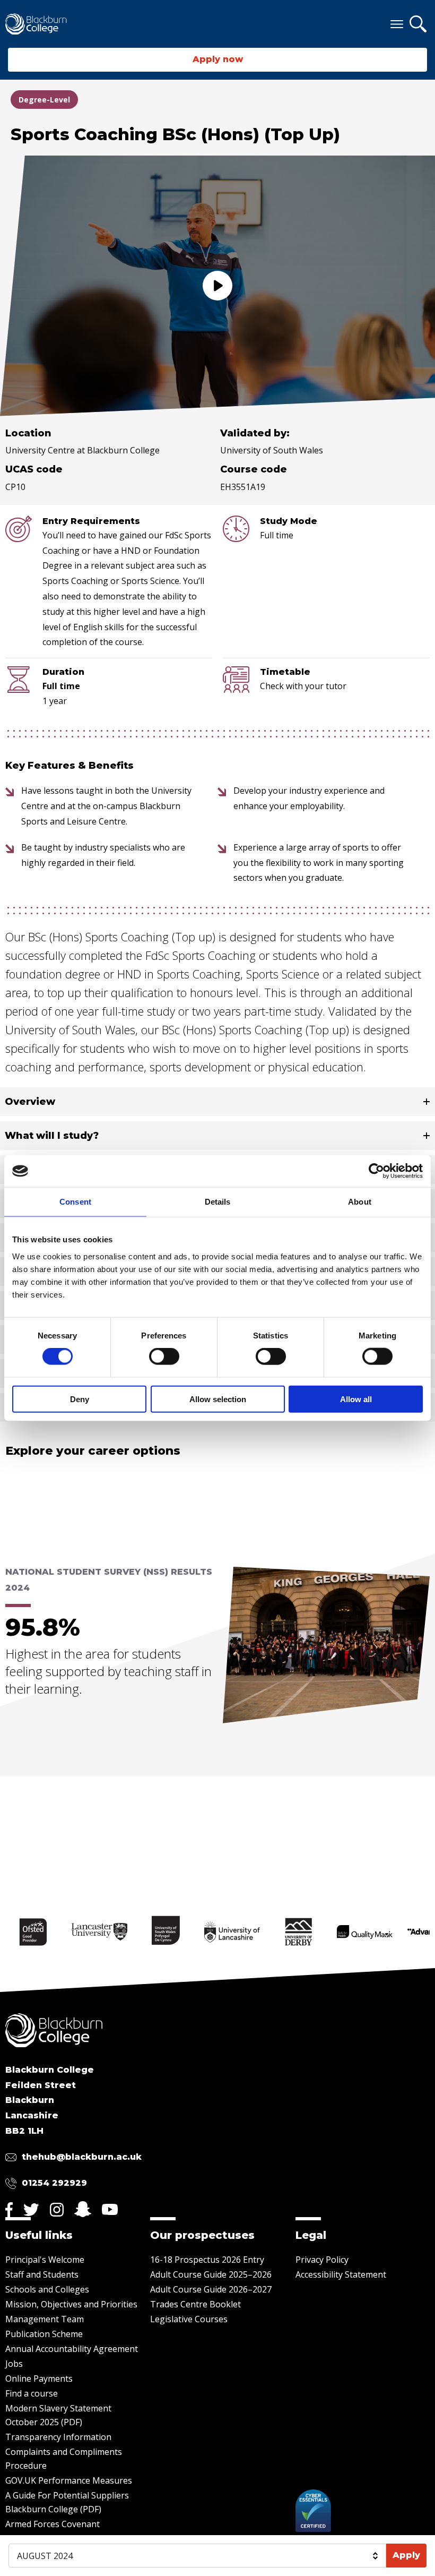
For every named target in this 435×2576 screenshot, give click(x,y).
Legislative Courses (189, 2319)
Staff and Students (42, 2274)
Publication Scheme (44, 2334)
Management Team (45, 2319)
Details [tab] (218, 1202)
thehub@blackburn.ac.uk (82, 2157)
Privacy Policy (322, 2260)
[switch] (164, 1356)
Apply (406, 2555)
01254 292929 (54, 2183)
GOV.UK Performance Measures (69, 2480)
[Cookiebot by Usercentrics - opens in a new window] (376, 1171)
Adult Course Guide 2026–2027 (211, 2289)
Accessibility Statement (341, 2274)
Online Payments (39, 2378)
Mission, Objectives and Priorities (71, 2304)
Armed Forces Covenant (53, 2524)
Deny (80, 1399)
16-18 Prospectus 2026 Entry (207, 2260)
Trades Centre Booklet (195, 2304)
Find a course (32, 2393)
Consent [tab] (75, 1202)
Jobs (14, 2364)
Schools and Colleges (47, 2289)
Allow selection (218, 1399)
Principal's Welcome (45, 2260)
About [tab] (360, 1202)
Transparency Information (58, 2437)
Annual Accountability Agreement (72, 2349)
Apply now (218, 59)
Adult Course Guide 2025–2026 (211, 2274)
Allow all (356, 1399)
